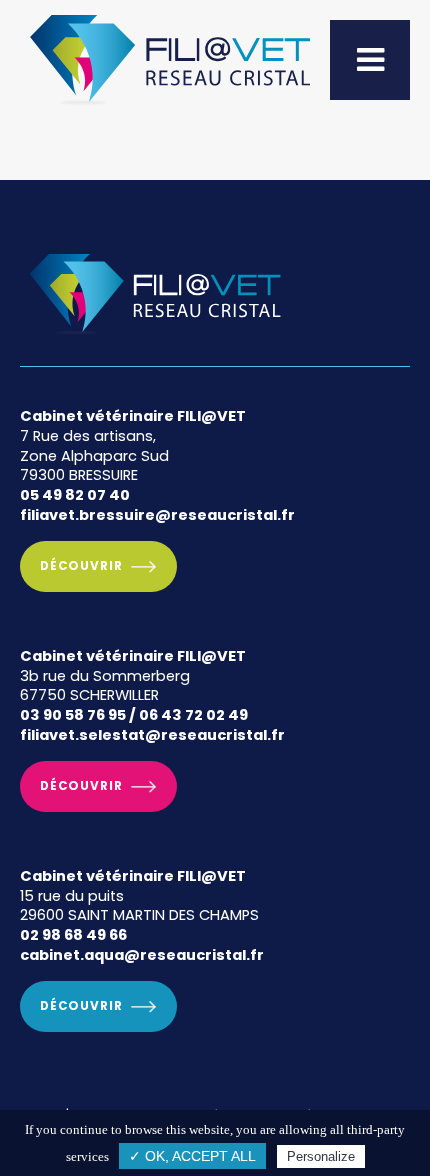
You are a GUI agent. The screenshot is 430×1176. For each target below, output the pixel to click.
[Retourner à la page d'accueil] (170, 106)
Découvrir (81, 566)
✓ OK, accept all (192, 1156)
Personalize (321, 1156)
